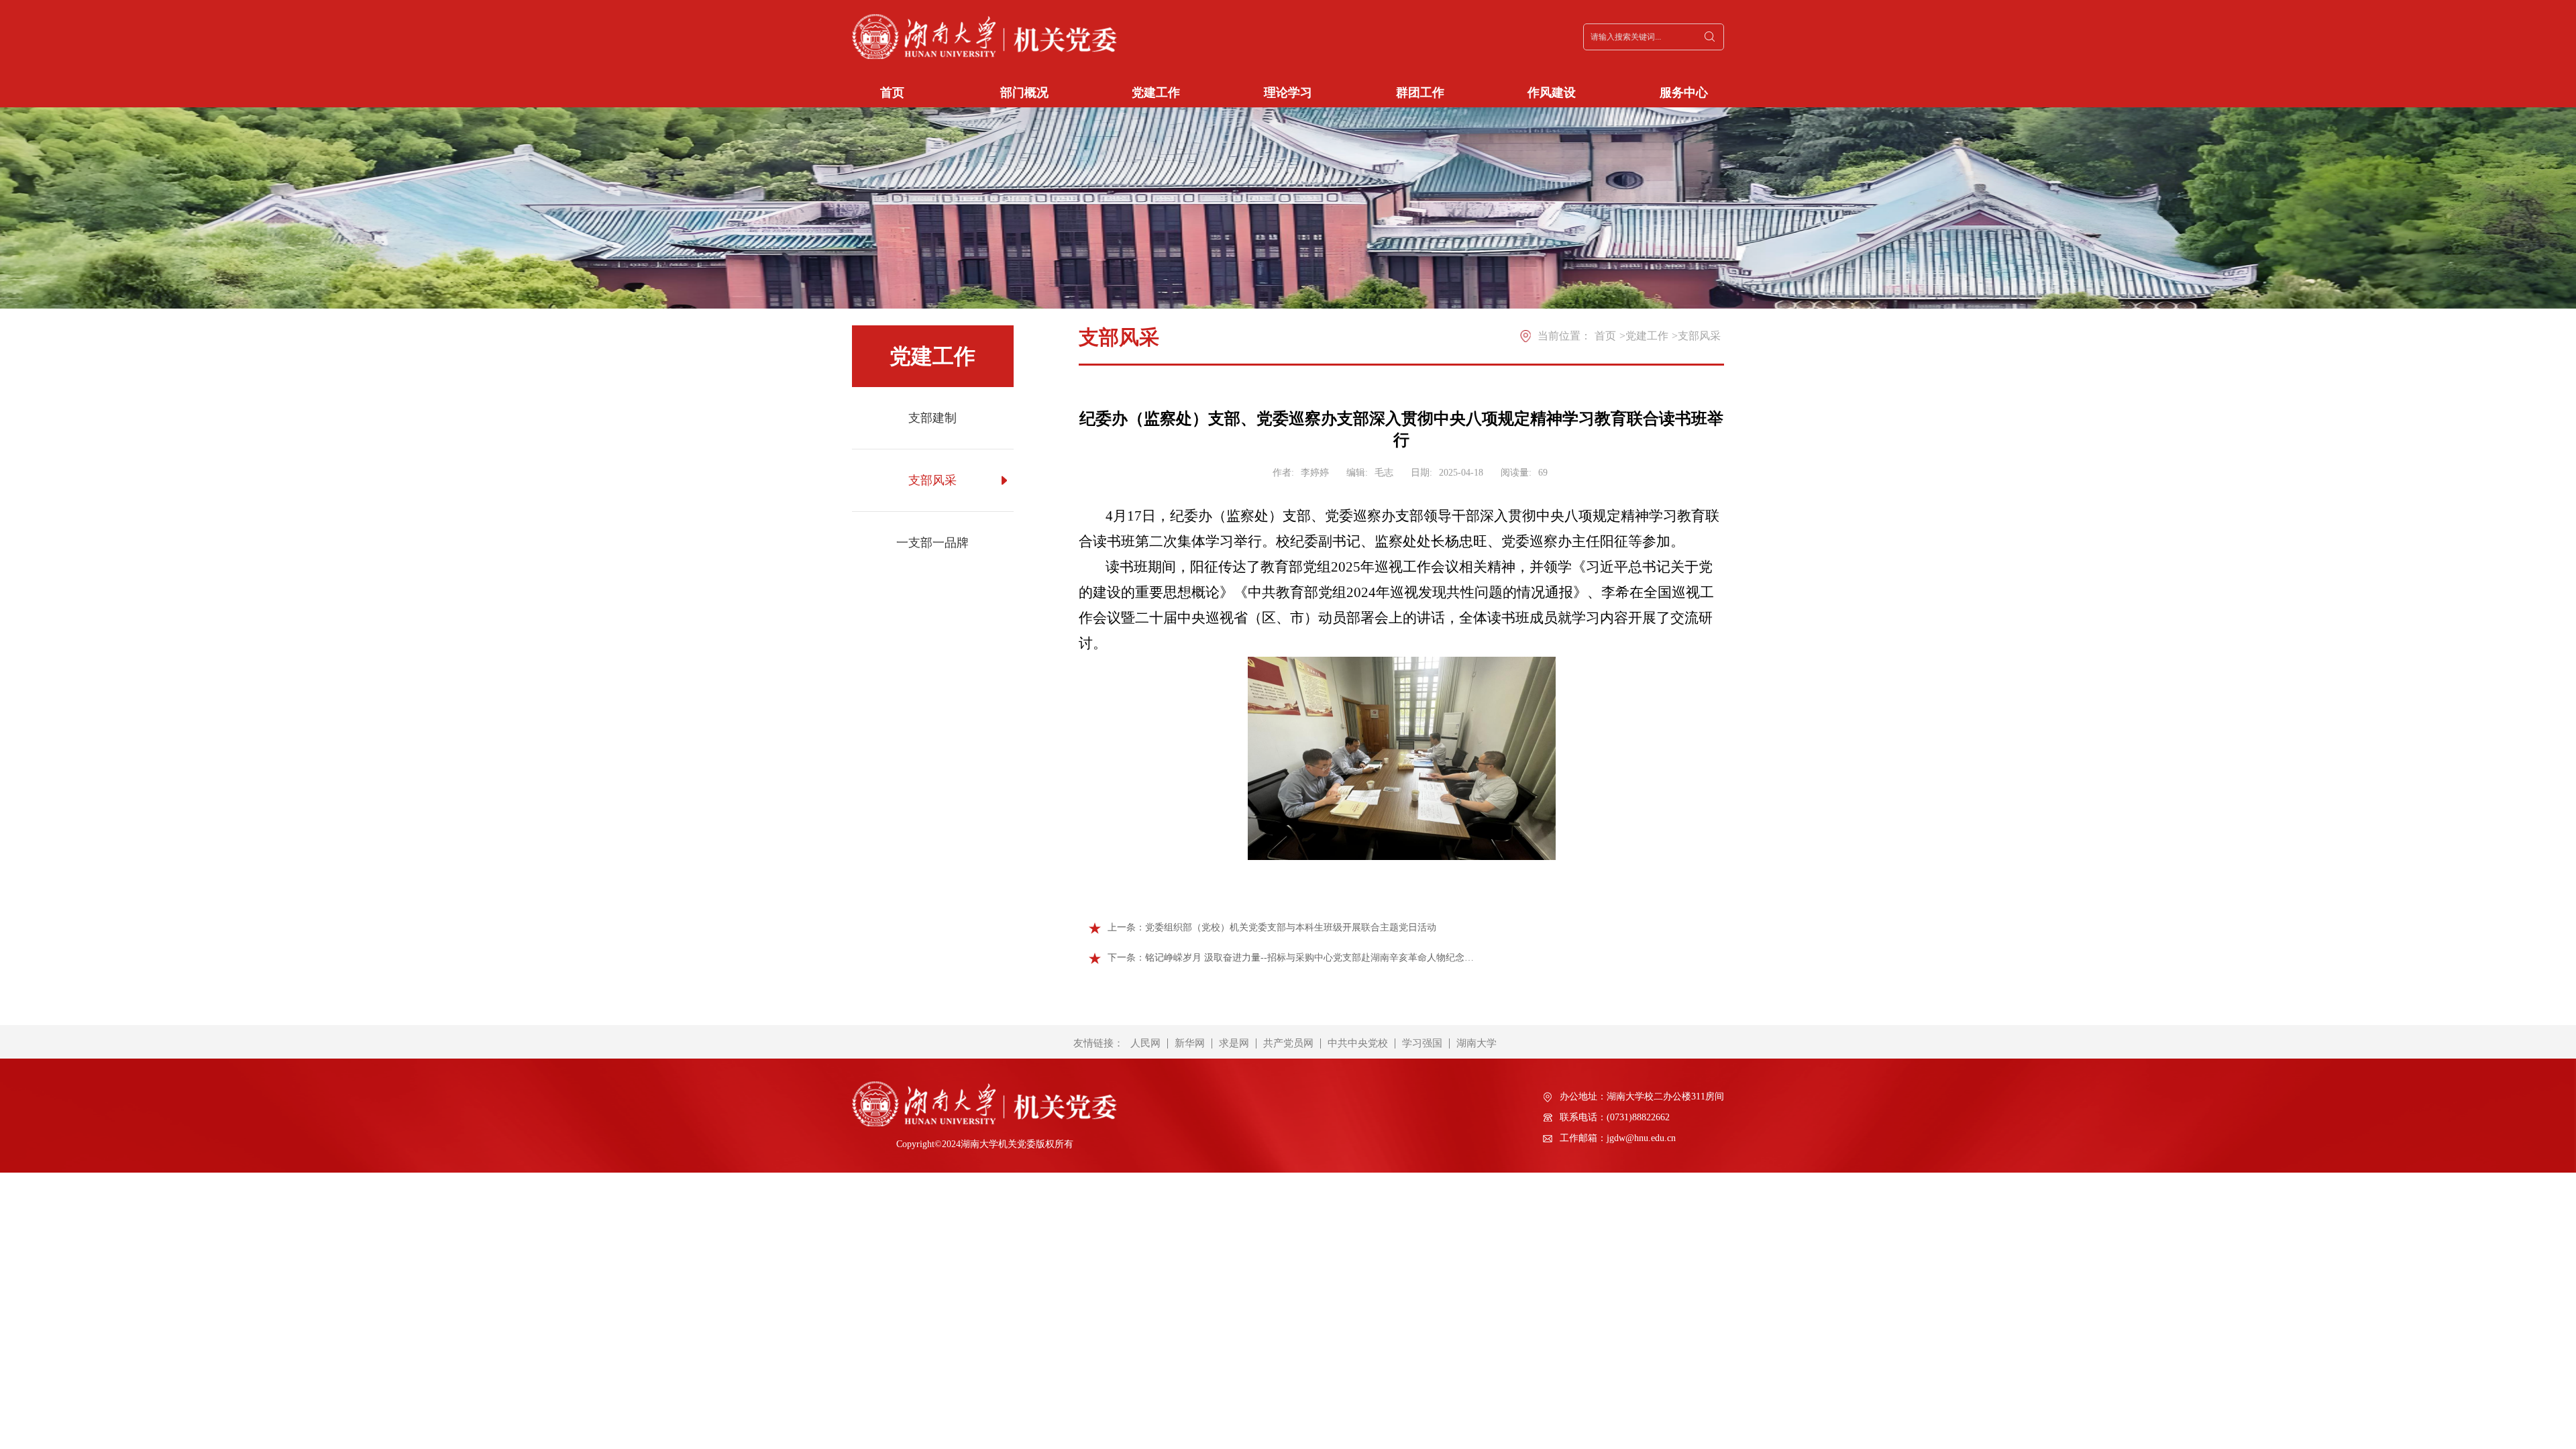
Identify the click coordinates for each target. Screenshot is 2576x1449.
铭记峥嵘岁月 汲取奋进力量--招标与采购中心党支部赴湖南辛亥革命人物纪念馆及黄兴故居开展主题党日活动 (1309, 958)
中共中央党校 (1358, 1043)
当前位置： (1564, 336)
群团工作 (1420, 93)
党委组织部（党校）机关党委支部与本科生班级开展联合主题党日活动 (1291, 927)
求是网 (1234, 1043)
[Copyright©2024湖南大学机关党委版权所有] (984, 1095)
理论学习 (1288, 93)
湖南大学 (1477, 1043)
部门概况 (1024, 93)
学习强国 (1422, 1043)
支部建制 (932, 418)
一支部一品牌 (932, 543)
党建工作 (1156, 93)
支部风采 (932, 480)
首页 (892, 93)
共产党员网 (1288, 1043)
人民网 (1145, 1043)
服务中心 (1684, 93)
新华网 (1190, 1043)
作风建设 (1552, 93)
